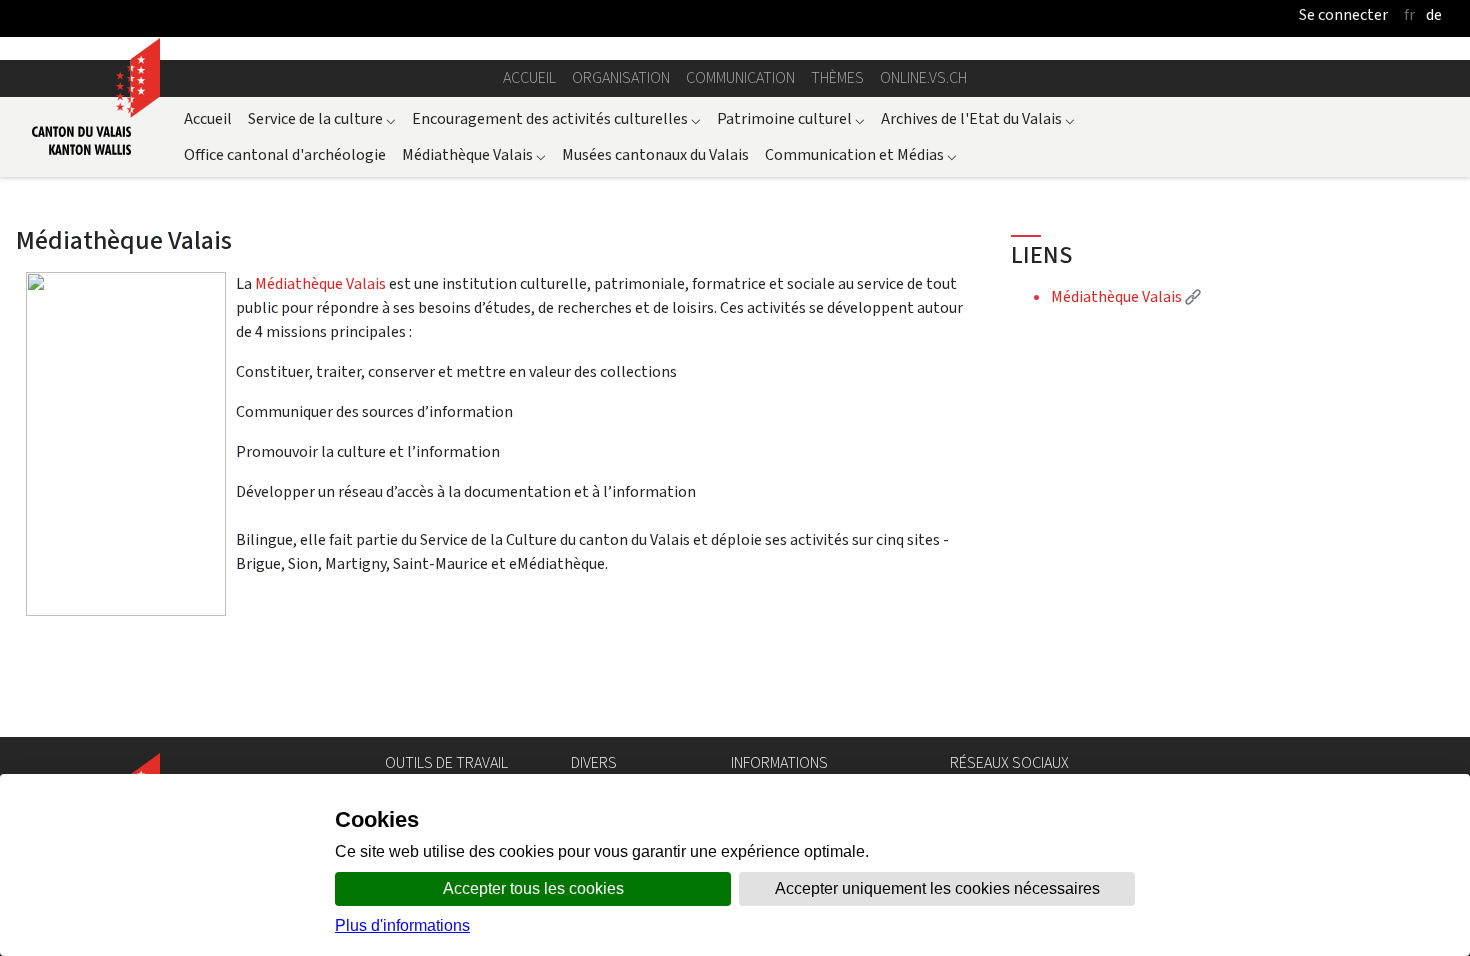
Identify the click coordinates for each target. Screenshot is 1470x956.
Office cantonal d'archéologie (285, 154)
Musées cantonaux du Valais (655, 154)
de (1434, 14)
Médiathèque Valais (474, 154)
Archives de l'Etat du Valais (978, 118)
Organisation (621, 77)
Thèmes (837, 77)
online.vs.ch (923, 77)
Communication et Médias (861, 154)
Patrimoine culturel (791, 118)
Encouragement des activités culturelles (556, 118)
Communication (740, 77)
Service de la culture (322, 118)
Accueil (529, 77)
